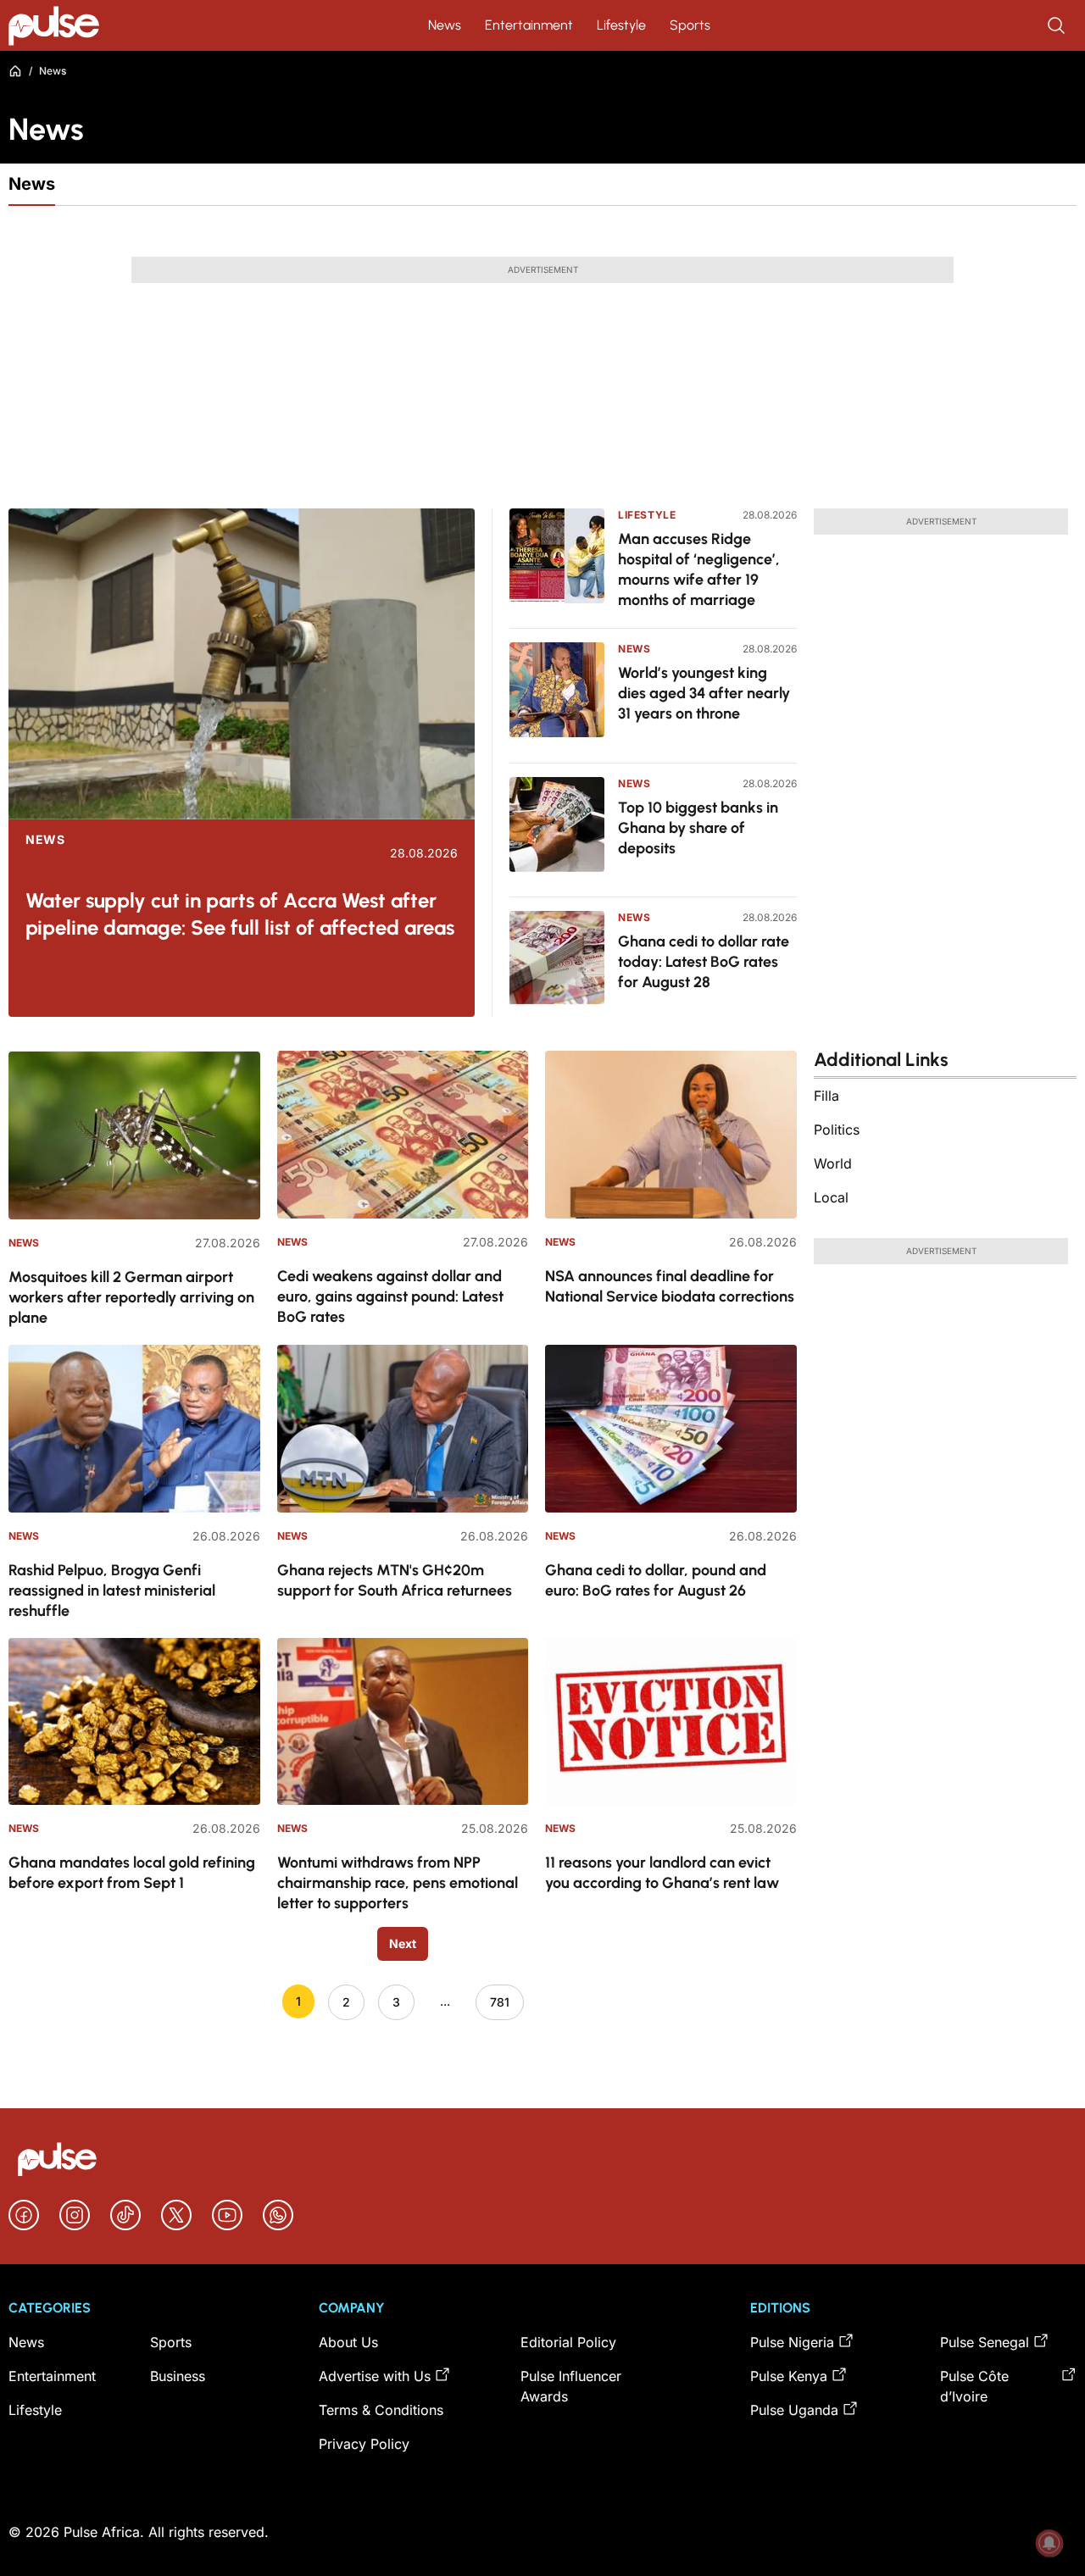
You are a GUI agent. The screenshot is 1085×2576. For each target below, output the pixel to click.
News (445, 25)
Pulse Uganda (794, 2410)
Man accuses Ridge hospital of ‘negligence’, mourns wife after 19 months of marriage (699, 569)
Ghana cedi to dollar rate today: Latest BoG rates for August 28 (704, 962)
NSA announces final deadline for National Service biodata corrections (670, 1286)
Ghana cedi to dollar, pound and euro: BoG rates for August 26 (656, 1580)
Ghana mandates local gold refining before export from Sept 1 (132, 1873)
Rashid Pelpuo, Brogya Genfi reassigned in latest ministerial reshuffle (112, 1591)
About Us (348, 2342)
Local (831, 1197)
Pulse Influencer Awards (571, 2386)
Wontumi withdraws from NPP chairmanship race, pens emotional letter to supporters (398, 1883)
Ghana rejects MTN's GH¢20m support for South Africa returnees (395, 1580)
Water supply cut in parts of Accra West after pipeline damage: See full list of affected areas (240, 914)
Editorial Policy (568, 2342)
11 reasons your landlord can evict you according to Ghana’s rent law (662, 1873)
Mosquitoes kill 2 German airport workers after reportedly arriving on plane (131, 1297)
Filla (826, 1096)
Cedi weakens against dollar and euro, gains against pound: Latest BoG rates (390, 1296)
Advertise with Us (375, 2376)
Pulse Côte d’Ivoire (974, 2386)
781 (500, 2002)
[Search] (1058, 25)
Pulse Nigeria (792, 2342)
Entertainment (529, 25)
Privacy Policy (364, 2444)
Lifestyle (621, 25)
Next (403, 1943)
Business (178, 2376)
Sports (690, 25)
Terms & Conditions (381, 2410)
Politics (837, 1130)
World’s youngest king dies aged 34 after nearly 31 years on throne (704, 693)
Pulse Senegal (985, 2342)
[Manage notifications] (1049, 2543)
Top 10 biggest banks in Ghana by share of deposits (698, 828)
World (833, 1163)
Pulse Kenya (789, 2376)
